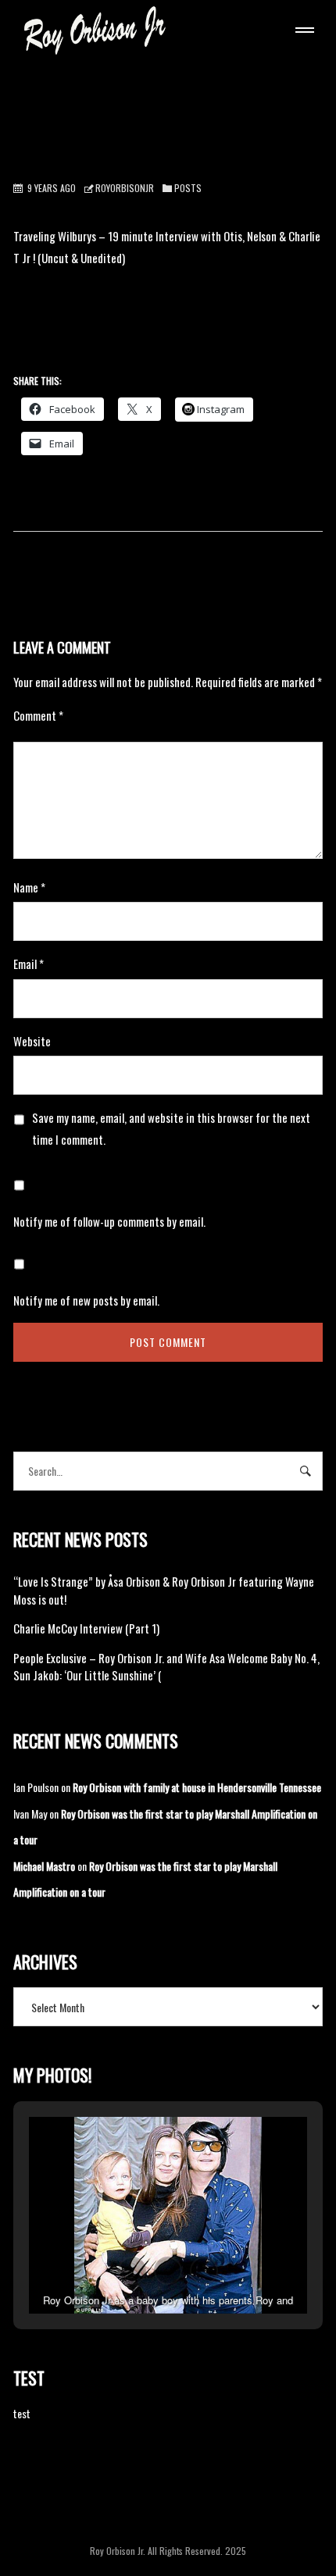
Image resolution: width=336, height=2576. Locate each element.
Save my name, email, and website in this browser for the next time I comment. (171, 1128)
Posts (188, 188)
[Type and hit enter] (306, 1471)
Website (32, 1041)
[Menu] (302, 32)
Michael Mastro (44, 1866)
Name (29, 887)
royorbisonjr (125, 188)
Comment (38, 715)
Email (29, 964)
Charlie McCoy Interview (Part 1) (86, 1628)
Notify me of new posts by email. (86, 1300)
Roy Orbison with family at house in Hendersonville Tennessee (197, 1787)
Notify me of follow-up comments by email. (109, 1221)
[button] (132, 2271)
